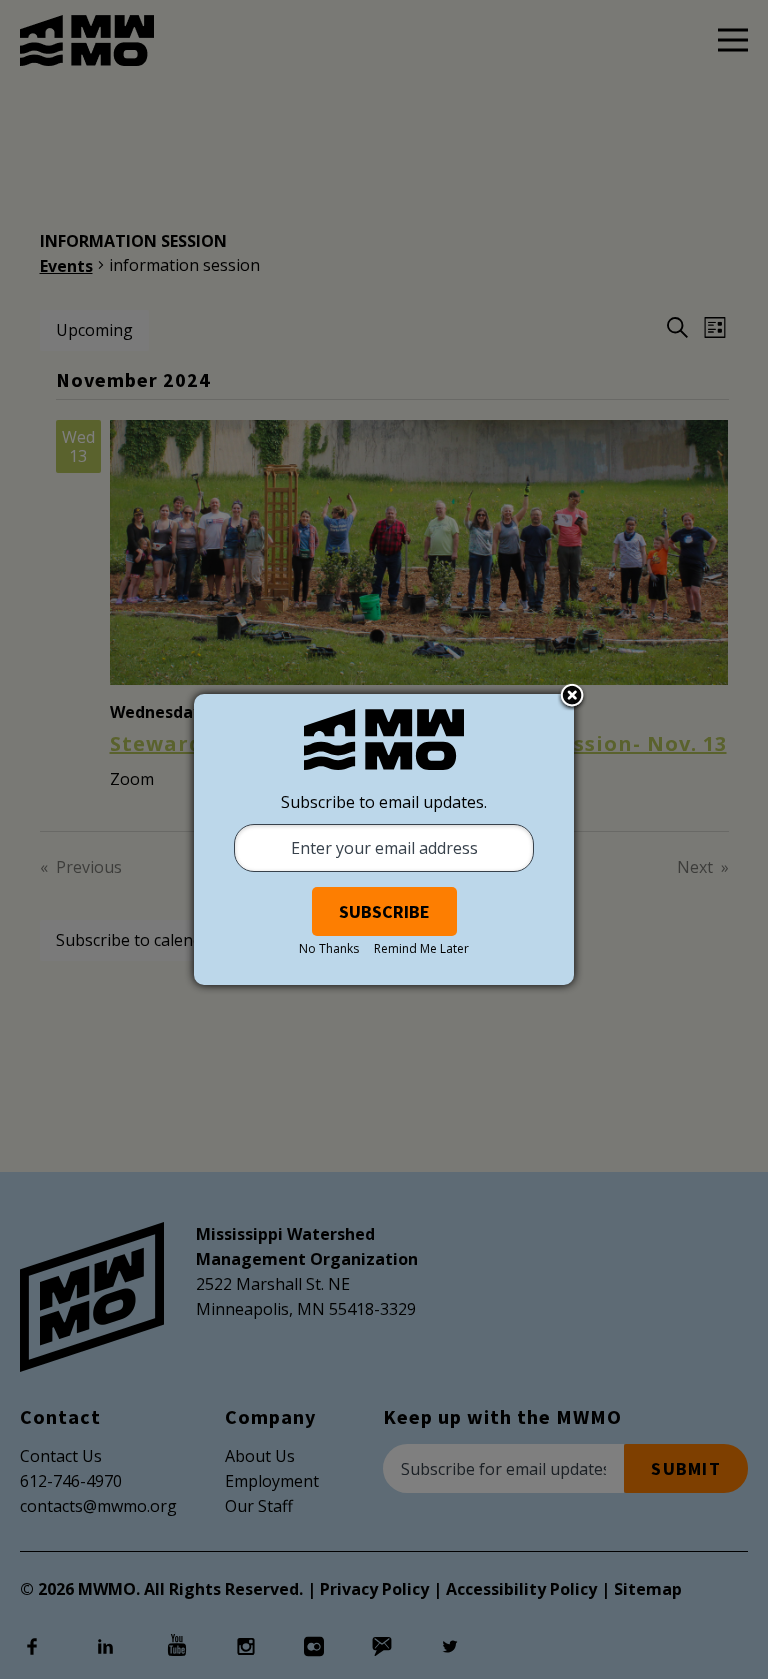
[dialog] (384, 839)
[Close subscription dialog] (572, 697)
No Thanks (329, 948)
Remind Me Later (421, 948)
